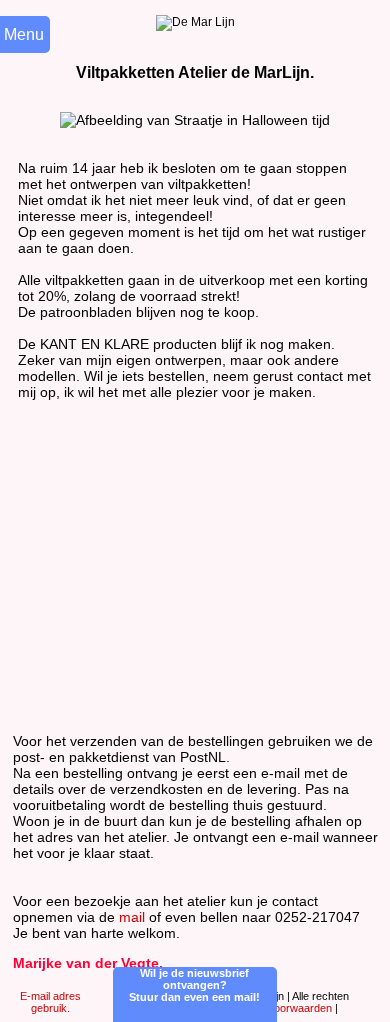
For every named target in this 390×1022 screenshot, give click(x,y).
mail (132, 917)
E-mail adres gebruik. (50, 1002)
